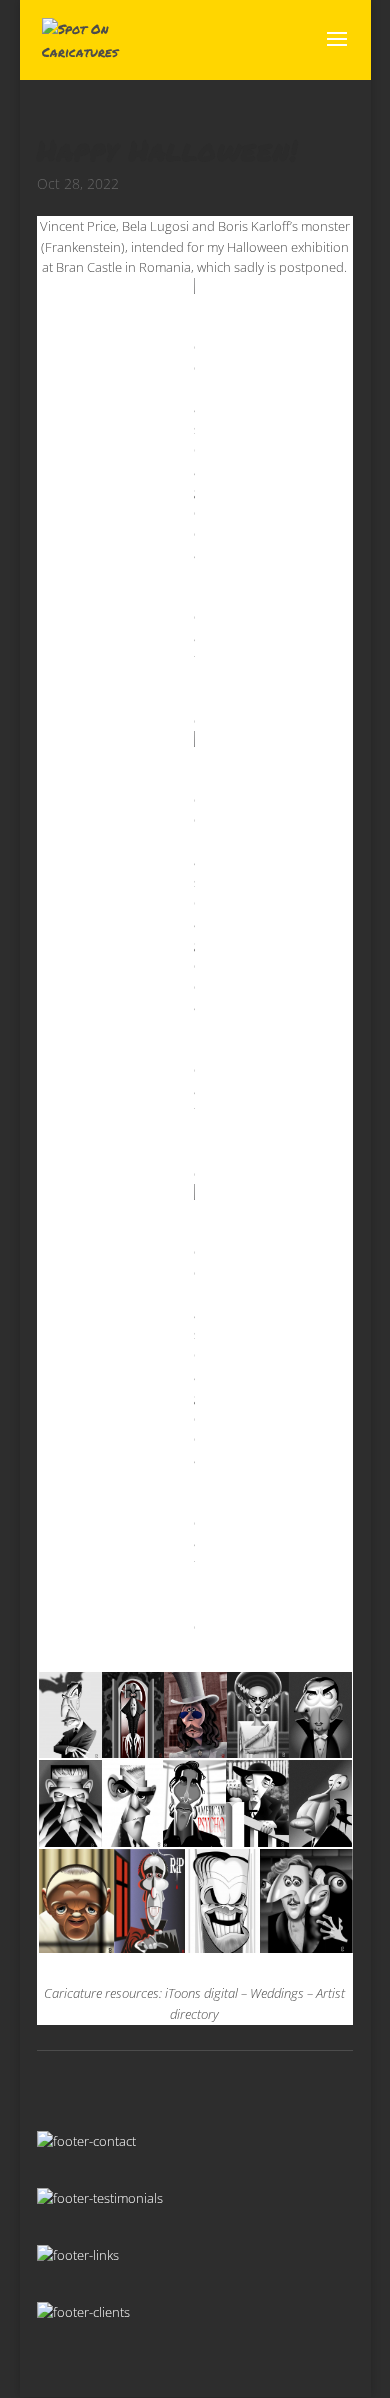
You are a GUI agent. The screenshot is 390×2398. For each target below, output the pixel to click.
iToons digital (201, 1993)
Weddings (277, 1993)
